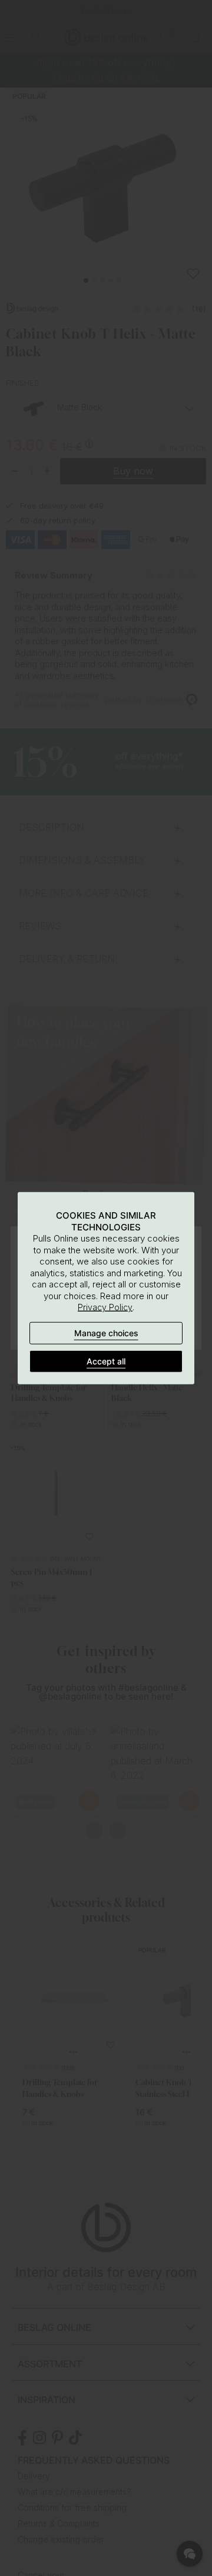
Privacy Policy (105, 1307)
